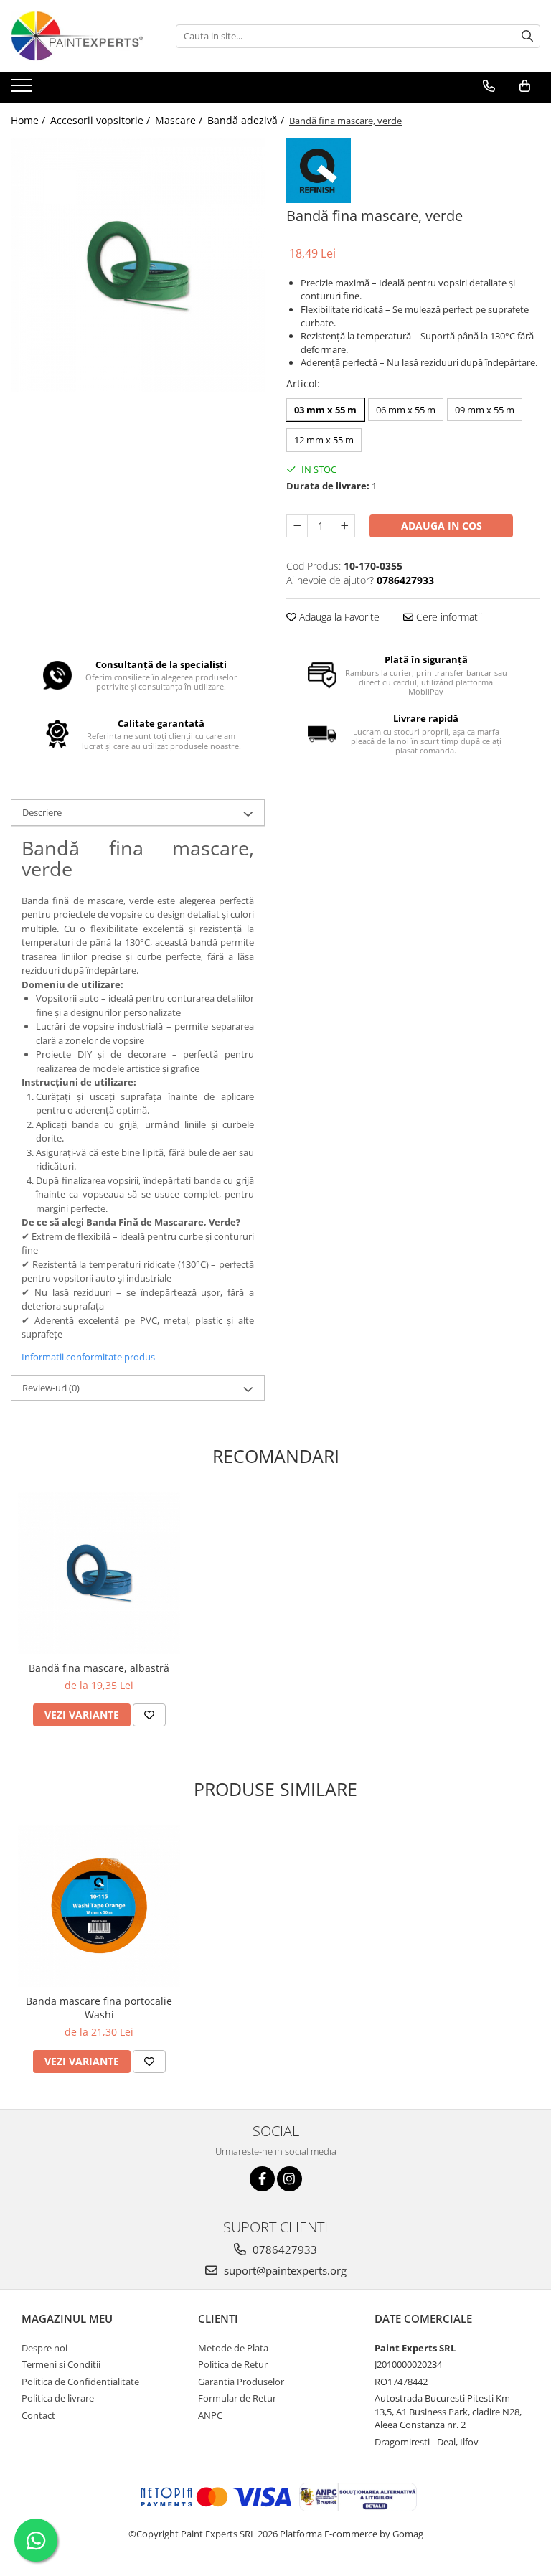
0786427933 (283, 2250)
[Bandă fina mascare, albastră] (99, 1573)
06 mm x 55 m (406, 410)
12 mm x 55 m (324, 440)
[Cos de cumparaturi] (525, 86)
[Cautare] (527, 36)
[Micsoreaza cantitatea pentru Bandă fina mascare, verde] (297, 526)
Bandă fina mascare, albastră (99, 1668)
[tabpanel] (138, 265)
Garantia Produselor (241, 2382)
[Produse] (23, 90)
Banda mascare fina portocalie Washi (99, 2008)
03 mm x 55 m (325, 410)
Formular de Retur (237, 2398)
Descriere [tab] (42, 812)
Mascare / (180, 120)
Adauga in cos (442, 526)
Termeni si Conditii (61, 2364)
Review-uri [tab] (51, 1388)
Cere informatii (448, 617)
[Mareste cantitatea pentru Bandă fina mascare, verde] (344, 526)
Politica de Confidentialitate (80, 2382)
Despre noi (44, 2348)
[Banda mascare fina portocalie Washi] (99, 1906)
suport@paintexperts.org (284, 2270)
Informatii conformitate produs (88, 1357)
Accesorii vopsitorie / (102, 120)
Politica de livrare (58, 2398)
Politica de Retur (233, 2364)
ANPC (210, 2415)
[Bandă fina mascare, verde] (138, 265)
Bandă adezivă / (247, 120)
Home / (29, 120)
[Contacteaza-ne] (489, 86)
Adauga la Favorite (338, 617)
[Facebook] (262, 2179)
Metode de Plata (233, 2348)
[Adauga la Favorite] (149, 1715)
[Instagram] (289, 2179)
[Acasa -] (83, 36)
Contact (38, 2415)
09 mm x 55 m (485, 410)
